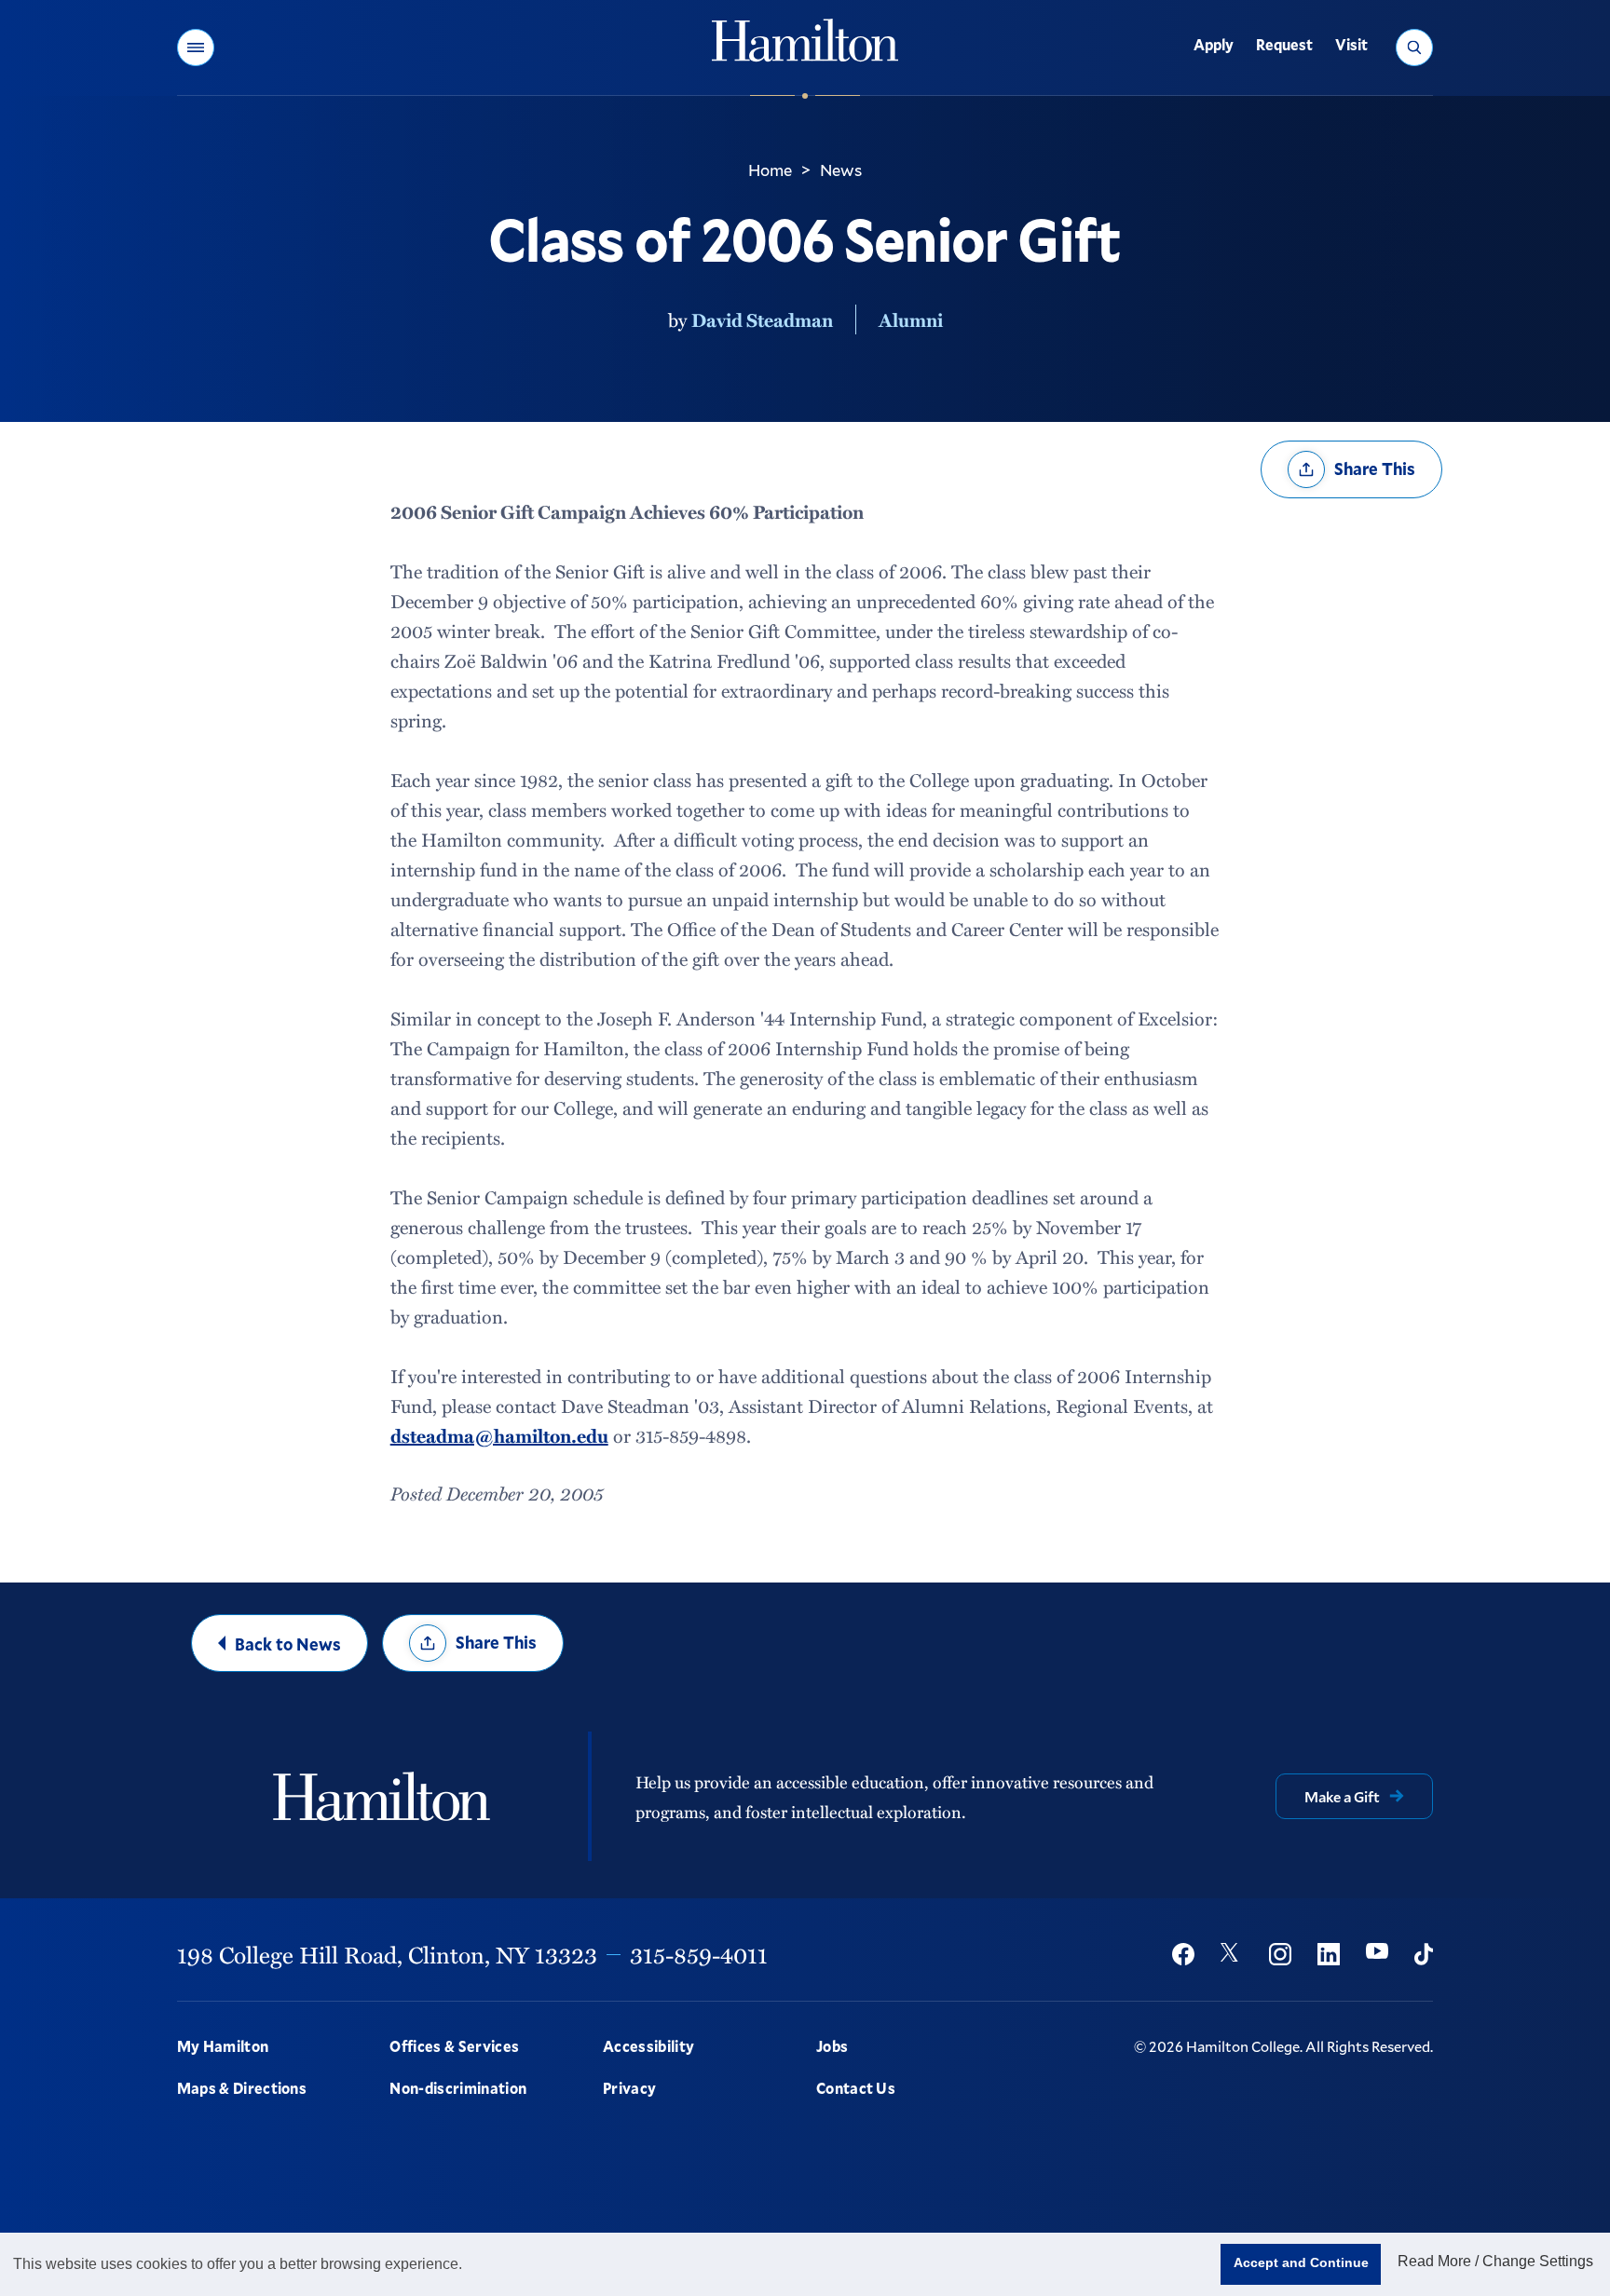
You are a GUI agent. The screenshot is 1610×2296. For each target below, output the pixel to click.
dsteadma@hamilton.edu (499, 1435)
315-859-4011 (699, 1954)
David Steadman (762, 319)
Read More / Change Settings (1495, 2261)
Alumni (911, 319)
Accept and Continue (1301, 2262)
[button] (196, 48)
